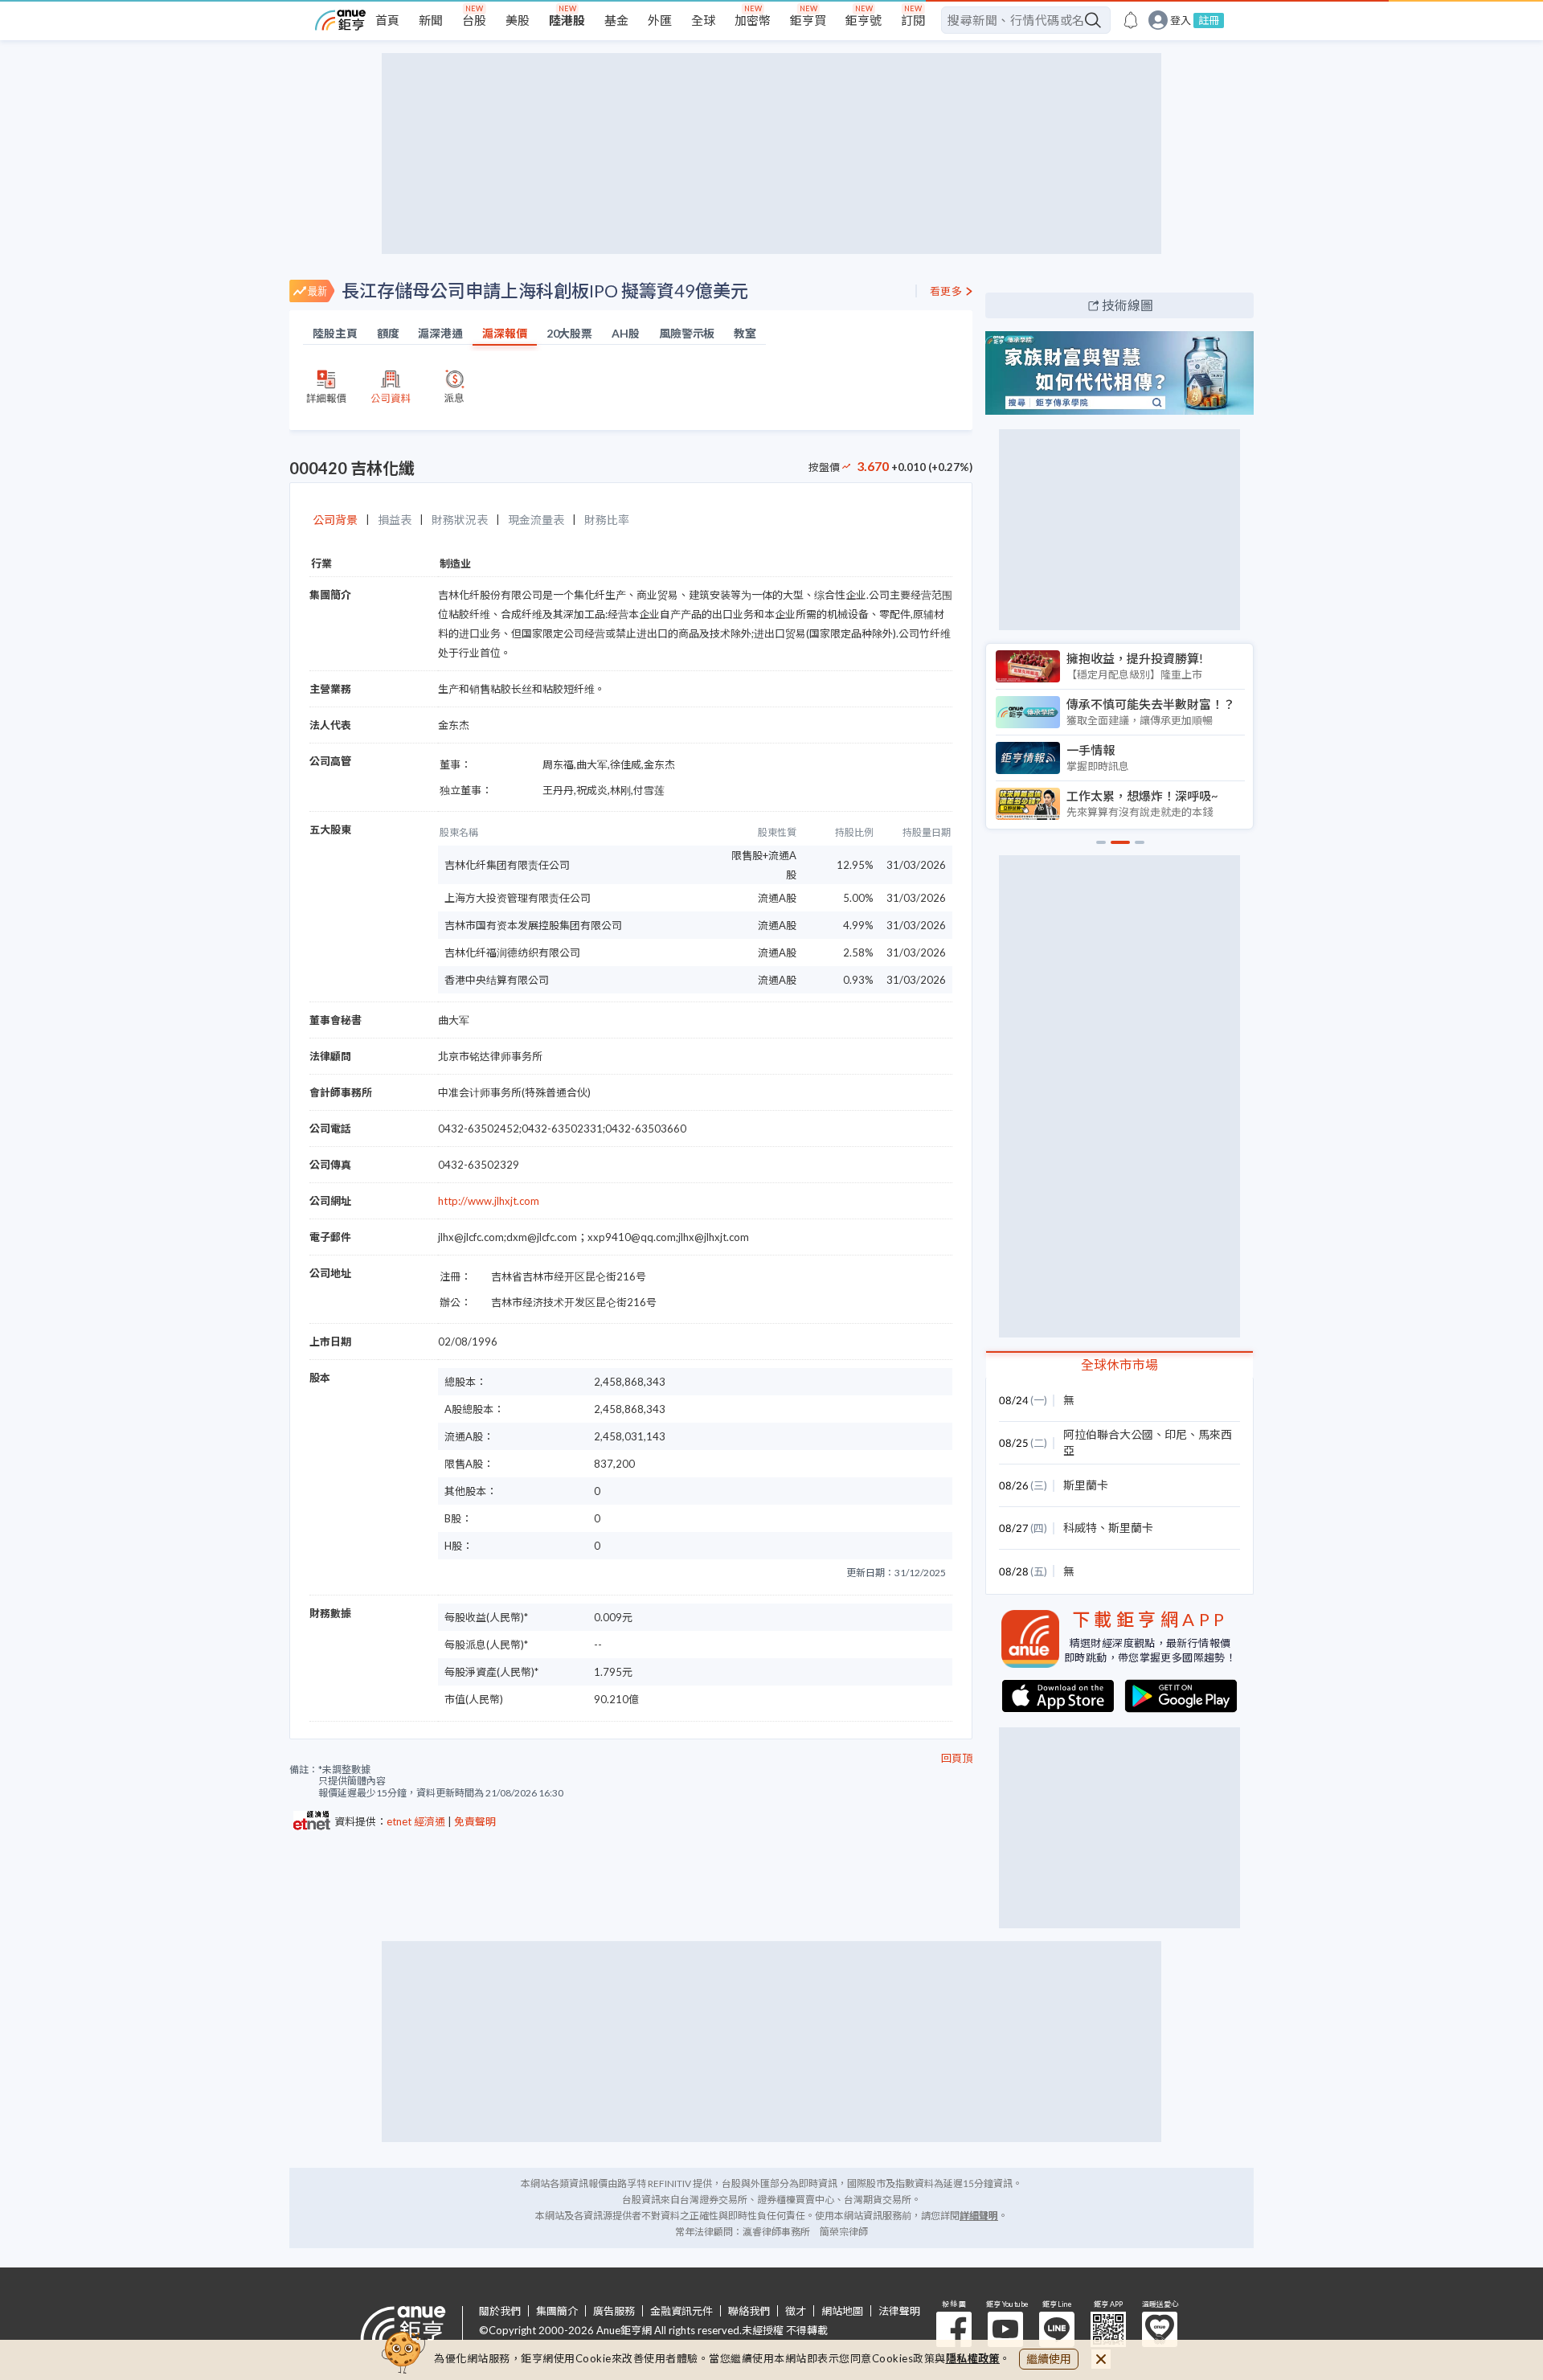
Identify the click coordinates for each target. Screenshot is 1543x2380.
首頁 (387, 20)
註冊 (1209, 20)
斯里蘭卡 (1086, 1485)
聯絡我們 (749, 2311)
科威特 (1080, 1528)
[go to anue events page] (1131, 20)
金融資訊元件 (681, 2311)
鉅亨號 (864, 20)
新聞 (431, 20)
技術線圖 (1128, 305)
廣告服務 (614, 2311)
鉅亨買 (808, 20)
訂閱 (913, 20)
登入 (1181, 20)
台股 (474, 20)
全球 (703, 20)
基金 (616, 20)
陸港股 (567, 20)
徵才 (796, 2311)
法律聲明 (899, 2311)
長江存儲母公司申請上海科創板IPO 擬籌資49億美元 (545, 291)
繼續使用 (1049, 2359)
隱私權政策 (973, 2358)
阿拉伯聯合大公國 (1108, 1434)
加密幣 (753, 20)
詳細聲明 (979, 2216)
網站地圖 (842, 2311)
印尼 (1176, 1434)
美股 (518, 20)
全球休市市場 (1119, 1364)
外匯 (660, 20)
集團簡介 (557, 2311)
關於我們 (500, 2311)
